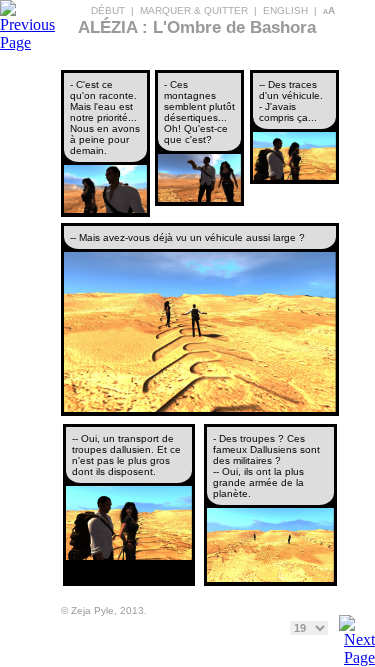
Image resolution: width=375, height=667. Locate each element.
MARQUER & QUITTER (194, 10)
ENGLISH (285, 10)
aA (329, 10)
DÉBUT (108, 10)
